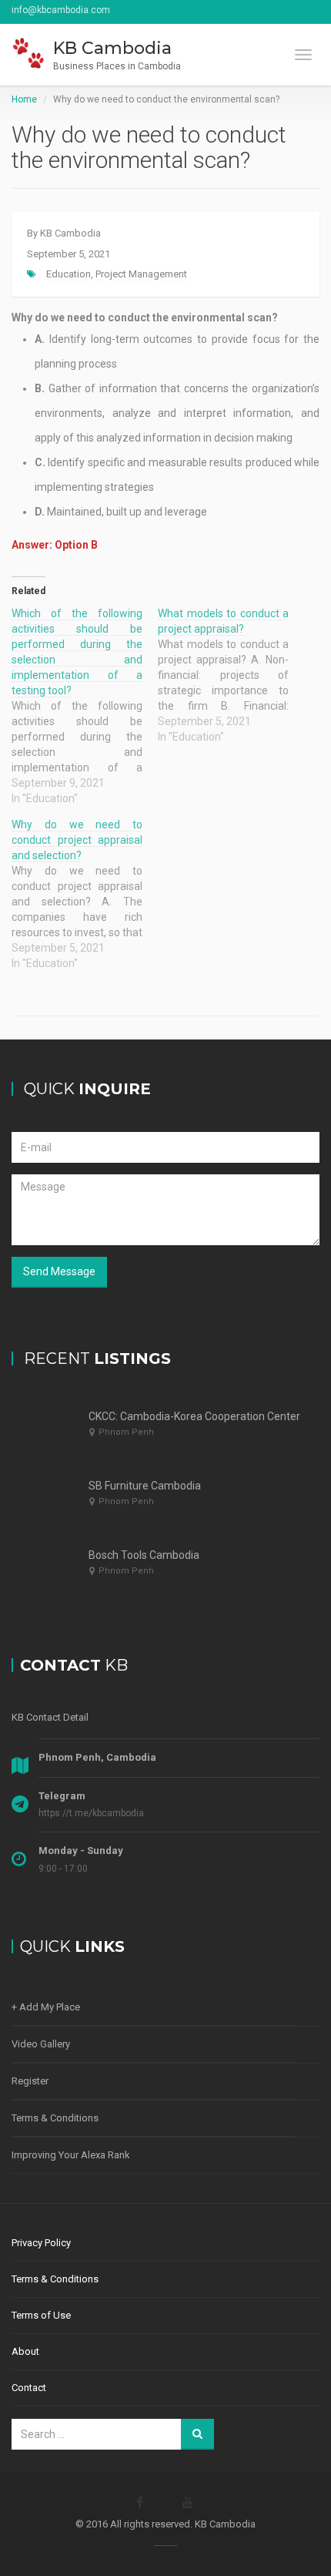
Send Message (59, 1271)
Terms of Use (41, 2315)
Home (24, 99)
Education (69, 274)
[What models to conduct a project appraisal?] (231, 675)
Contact (29, 2388)
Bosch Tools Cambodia (144, 1555)
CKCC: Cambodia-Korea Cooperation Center (194, 1416)
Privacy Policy (41, 2243)
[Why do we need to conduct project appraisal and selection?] (85, 894)
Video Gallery (41, 2044)
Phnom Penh (126, 1432)
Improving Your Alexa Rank (71, 2155)
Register (30, 2081)
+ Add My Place (46, 2007)
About (25, 2351)
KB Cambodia (70, 233)
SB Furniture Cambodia (145, 1486)
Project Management (141, 274)
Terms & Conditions (55, 2118)
